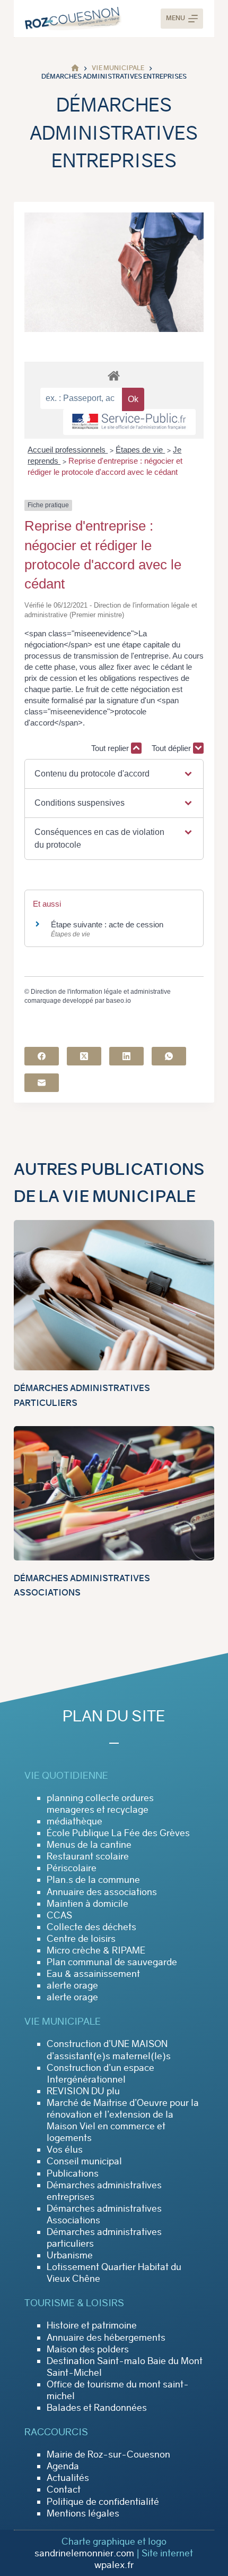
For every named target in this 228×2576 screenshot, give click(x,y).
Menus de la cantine (89, 1845)
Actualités (68, 2478)
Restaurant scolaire (88, 1856)
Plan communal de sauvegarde (112, 1962)
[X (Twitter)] (84, 1056)
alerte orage (72, 1985)
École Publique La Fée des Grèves (118, 1833)
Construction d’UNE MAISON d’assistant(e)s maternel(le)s (109, 2050)
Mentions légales (83, 2513)
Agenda (63, 2466)
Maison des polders (88, 2349)
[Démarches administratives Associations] (114, 1493)
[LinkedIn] (126, 1056)
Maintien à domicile (87, 1904)
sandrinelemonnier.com (84, 2553)
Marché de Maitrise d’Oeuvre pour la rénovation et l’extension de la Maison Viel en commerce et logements (123, 2120)
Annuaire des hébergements (106, 2338)
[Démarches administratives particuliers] (114, 1295)
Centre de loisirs (81, 1939)
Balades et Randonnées (97, 2408)
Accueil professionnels (68, 450)
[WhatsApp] (169, 1056)
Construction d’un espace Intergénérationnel (100, 2074)
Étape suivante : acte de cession (107, 924)
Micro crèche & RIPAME (96, 1950)
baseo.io (119, 1001)
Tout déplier (172, 748)
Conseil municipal (84, 2161)
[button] (114, 774)
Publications (73, 2173)
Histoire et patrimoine (92, 2325)
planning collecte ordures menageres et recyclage (100, 1804)
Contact (64, 2489)
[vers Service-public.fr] (129, 422)
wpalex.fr (114, 2565)
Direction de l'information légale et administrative (101, 992)
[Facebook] (42, 1056)
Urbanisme (70, 2255)
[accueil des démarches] (114, 375)
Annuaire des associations (102, 1892)
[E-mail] (42, 1083)
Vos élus (65, 2149)
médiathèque (74, 1821)
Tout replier (111, 748)
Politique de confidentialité (103, 2502)
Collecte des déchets (91, 1927)
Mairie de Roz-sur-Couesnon (108, 2454)
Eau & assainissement (93, 1974)
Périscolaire (72, 1868)
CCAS (59, 1915)
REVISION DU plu (83, 2091)
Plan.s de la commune (93, 1880)
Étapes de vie (140, 450)
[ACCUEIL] (75, 68)
